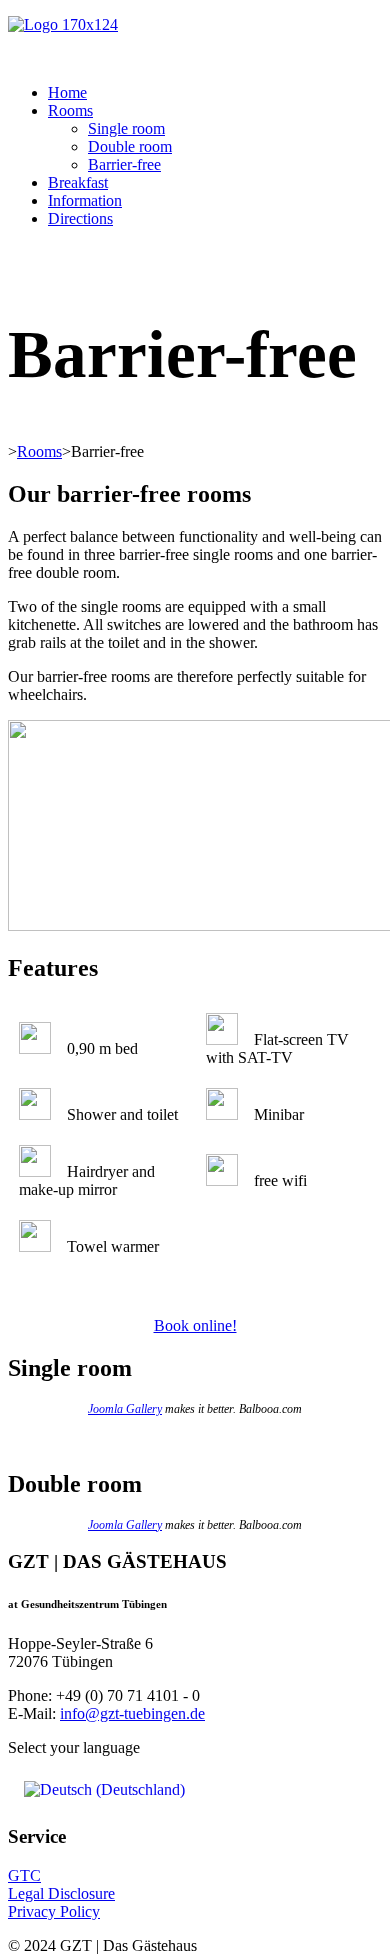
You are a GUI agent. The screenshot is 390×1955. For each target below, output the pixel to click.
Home (67, 92)
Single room (126, 128)
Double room (130, 146)
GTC (24, 1875)
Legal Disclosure (61, 1893)
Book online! (195, 1325)
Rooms (70, 110)
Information (85, 200)
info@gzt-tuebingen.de (132, 1713)
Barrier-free (124, 164)
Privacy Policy (54, 1911)
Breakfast (78, 182)
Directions (80, 218)
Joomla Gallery (125, 1409)
